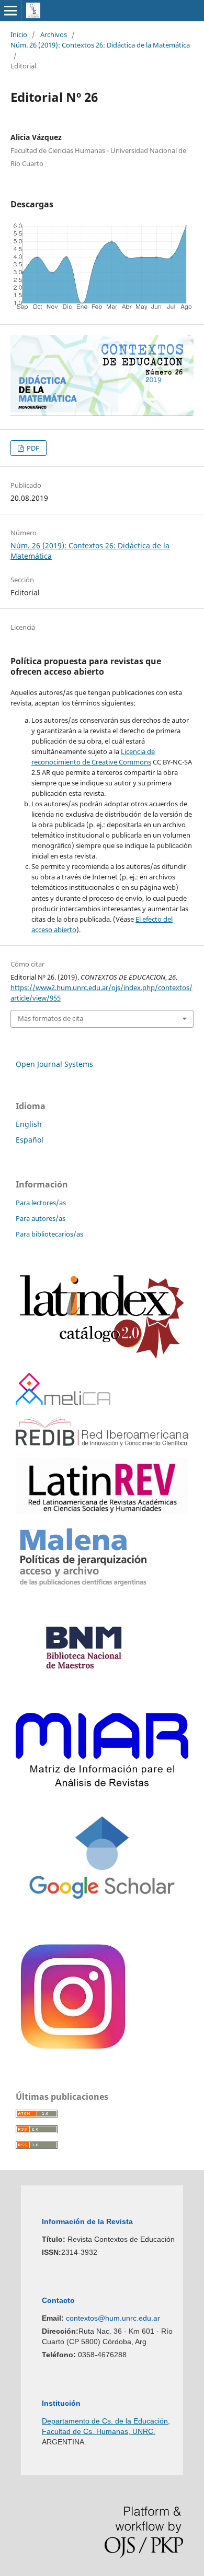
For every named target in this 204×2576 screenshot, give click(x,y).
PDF (32, 448)
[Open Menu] (10, 10)
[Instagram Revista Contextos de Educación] (75, 2053)
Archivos (54, 34)
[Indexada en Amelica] (63, 1402)
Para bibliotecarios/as (49, 1234)
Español (30, 1140)
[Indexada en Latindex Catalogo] (102, 1358)
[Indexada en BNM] (84, 1698)
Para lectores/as (41, 1203)
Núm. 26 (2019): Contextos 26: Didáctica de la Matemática (100, 45)
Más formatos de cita (50, 1018)
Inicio (19, 34)
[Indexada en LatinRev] (102, 1511)
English (29, 1124)
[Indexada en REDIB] (102, 1444)
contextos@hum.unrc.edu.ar (113, 2318)
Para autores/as (41, 1218)
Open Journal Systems (54, 1064)
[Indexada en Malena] (83, 1586)
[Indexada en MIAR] (102, 1784)
